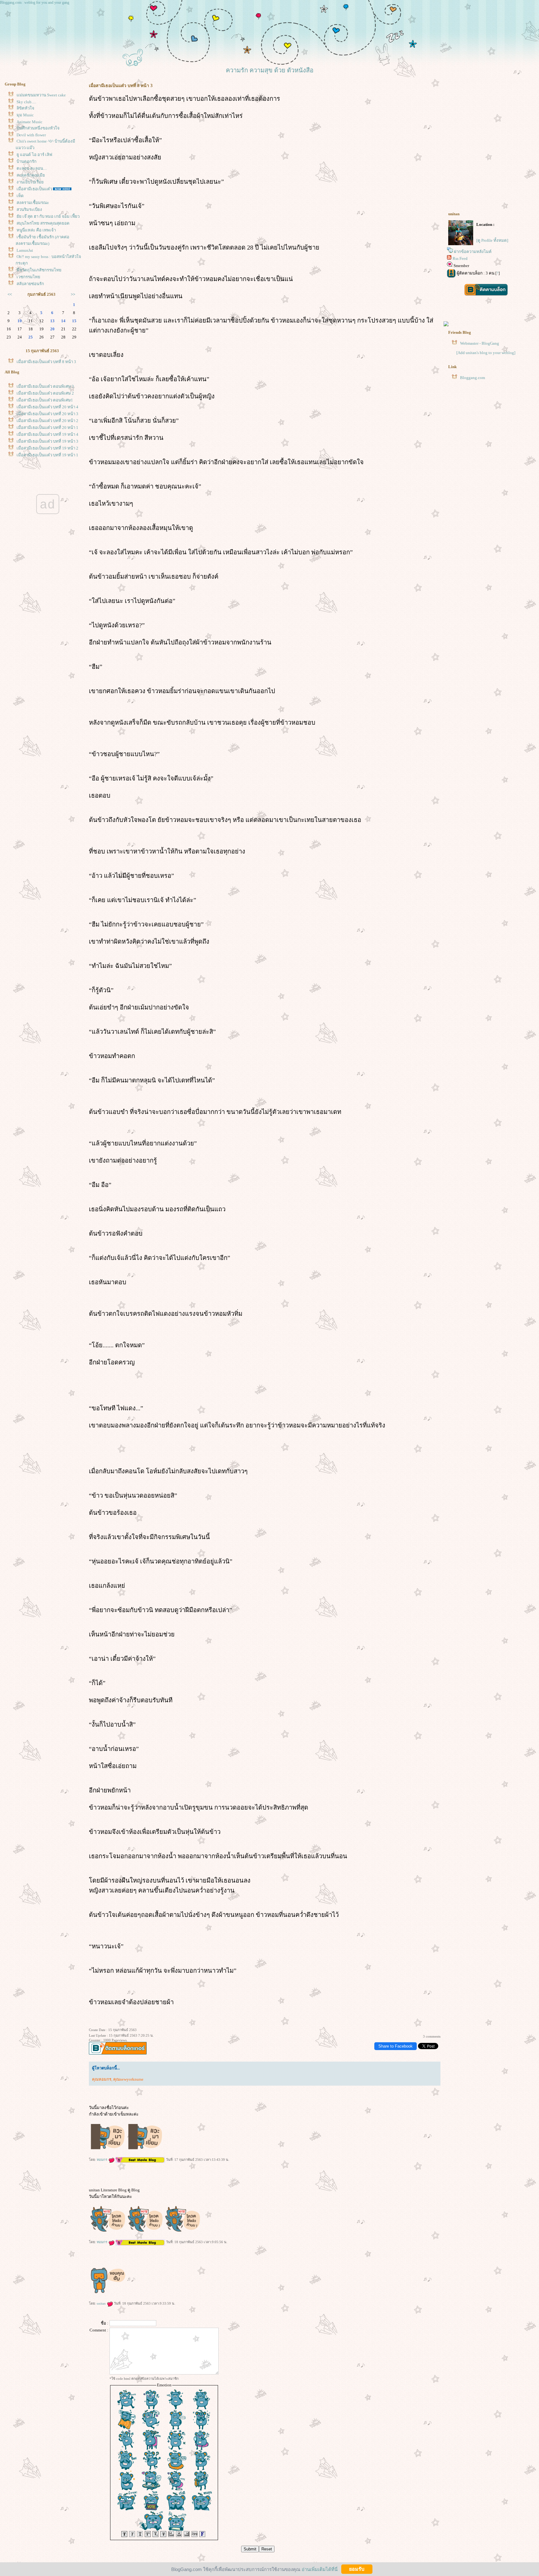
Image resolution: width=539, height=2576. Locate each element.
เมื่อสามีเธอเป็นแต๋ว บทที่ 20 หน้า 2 (47, 421)
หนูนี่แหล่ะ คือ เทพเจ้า (36, 230)
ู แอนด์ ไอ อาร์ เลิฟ (34, 155)
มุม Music (25, 115)
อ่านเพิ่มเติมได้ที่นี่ (320, 2569)
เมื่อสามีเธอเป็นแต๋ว (34, 189)
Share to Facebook (396, 2046)
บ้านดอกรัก (27, 161)
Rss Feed (460, 258)
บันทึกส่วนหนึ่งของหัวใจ (38, 128)
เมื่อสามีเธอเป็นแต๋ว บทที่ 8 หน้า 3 (46, 362)
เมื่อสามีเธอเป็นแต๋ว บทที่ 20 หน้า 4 (47, 407)
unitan (102, 2303)
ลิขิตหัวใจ (25, 108)
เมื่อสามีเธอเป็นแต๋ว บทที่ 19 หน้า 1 (47, 455)
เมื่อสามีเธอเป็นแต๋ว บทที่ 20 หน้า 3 (47, 414)
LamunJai (25, 250)
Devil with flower (31, 135)
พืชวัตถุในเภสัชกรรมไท (39, 270)
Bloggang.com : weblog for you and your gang (35, 2)
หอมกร (102, 2160)
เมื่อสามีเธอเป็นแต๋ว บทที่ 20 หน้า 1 (47, 428)
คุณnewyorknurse (128, 2079)
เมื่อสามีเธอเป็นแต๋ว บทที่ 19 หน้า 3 (47, 441)
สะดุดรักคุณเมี (31, 175)
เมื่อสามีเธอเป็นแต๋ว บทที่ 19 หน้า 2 (47, 448)
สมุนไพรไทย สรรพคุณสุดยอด (43, 223)
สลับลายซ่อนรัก (30, 284)
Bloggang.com (473, 378)
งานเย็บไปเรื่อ (30, 182)
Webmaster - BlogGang (480, 343)
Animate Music (29, 122)
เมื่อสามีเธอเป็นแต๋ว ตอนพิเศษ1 (45, 400)
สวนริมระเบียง (29, 209)
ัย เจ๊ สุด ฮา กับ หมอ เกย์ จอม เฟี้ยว (48, 216)
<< (10, 294)
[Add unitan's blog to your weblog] (486, 353)
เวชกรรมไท (28, 277)
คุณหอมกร (102, 2079)
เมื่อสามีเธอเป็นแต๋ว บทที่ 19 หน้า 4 (47, 434)
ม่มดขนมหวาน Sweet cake (41, 95)
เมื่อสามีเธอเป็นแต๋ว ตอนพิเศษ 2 (45, 393)
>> (73, 294)
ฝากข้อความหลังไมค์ (473, 252)
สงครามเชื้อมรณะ (33, 203)
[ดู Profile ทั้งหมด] (492, 240)
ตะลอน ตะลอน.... (32, 168)
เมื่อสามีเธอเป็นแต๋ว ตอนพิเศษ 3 (45, 386)
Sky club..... (26, 102)
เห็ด (20, 196)
